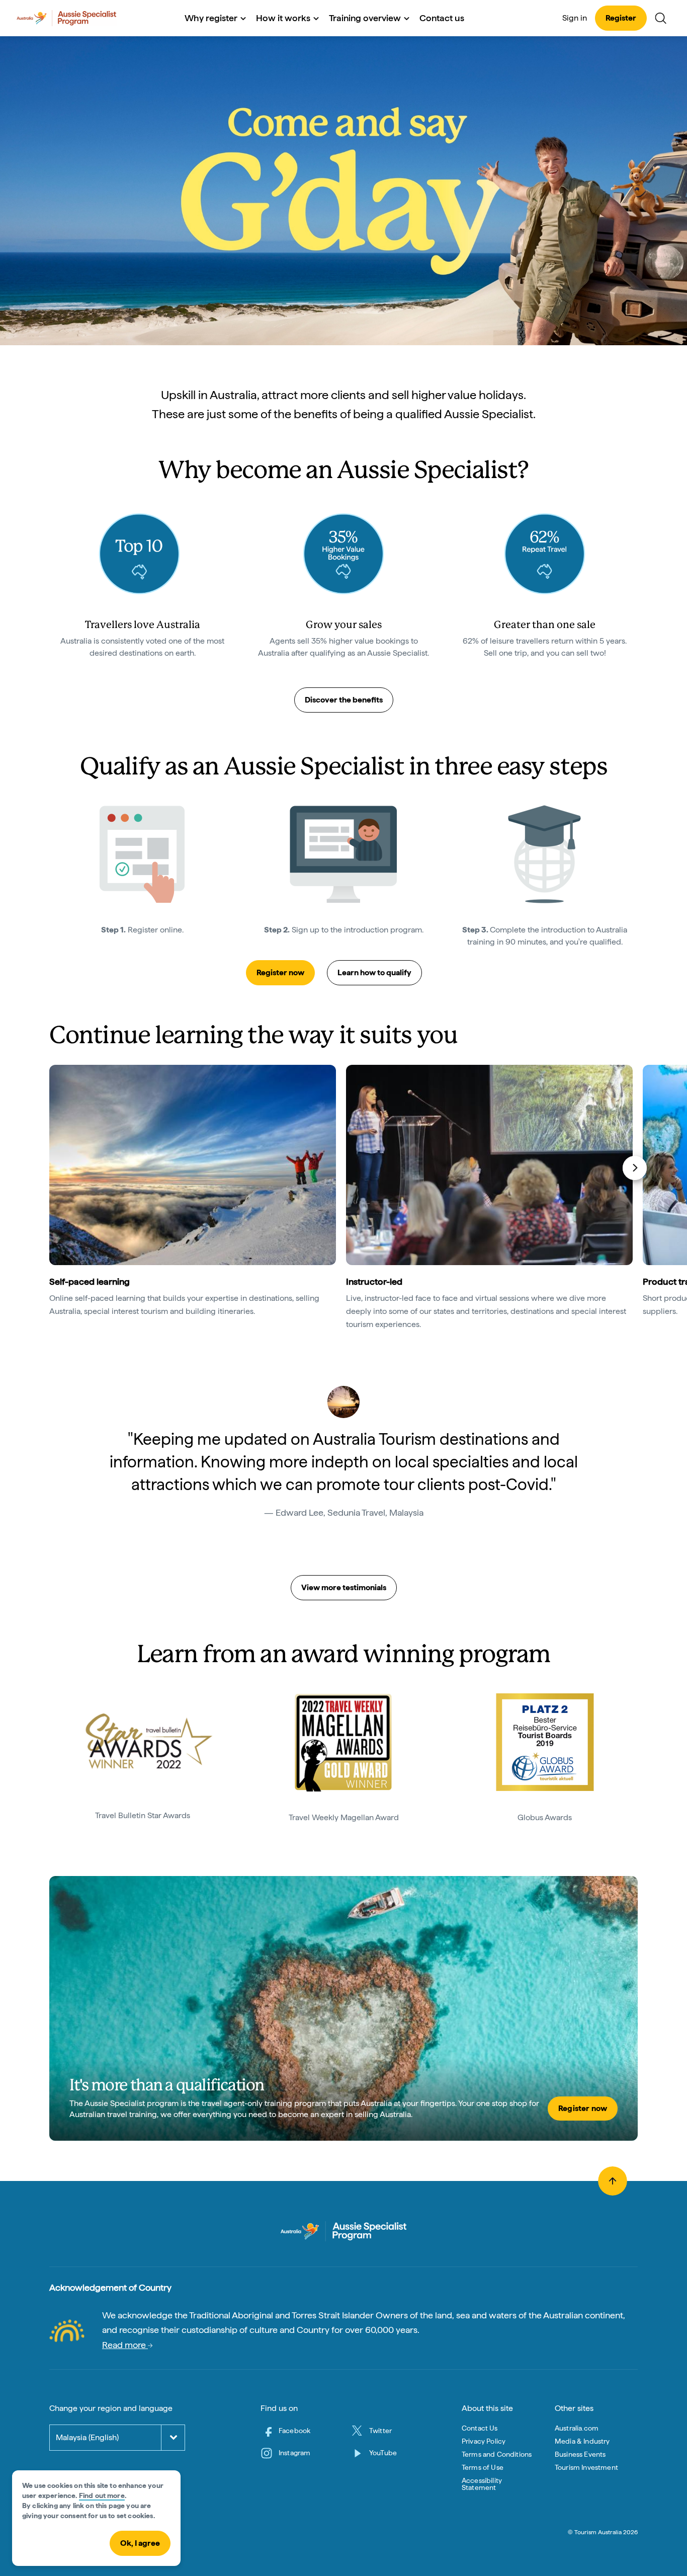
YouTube (383, 2453)
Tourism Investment (586, 2467)
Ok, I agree (140, 2543)
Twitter (380, 2431)
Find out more (102, 2495)
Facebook (294, 2431)
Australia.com (577, 2428)
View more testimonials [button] (344, 1587)
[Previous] (54, 1168)
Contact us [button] (442, 18)
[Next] (635, 1168)
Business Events (580, 2454)
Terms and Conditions (497, 2454)
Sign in (575, 18)
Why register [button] (211, 18)
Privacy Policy (484, 2441)
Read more (125, 2345)
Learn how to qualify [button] (374, 972)
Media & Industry (582, 2441)
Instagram (294, 2453)
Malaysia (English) (87, 2437)
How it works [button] (283, 18)
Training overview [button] (365, 18)
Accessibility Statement (482, 2484)
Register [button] (621, 18)
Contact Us (480, 2428)
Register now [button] (280, 972)
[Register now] (343, 2008)
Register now (583, 2108)
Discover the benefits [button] (344, 700)
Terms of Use (483, 2467)
